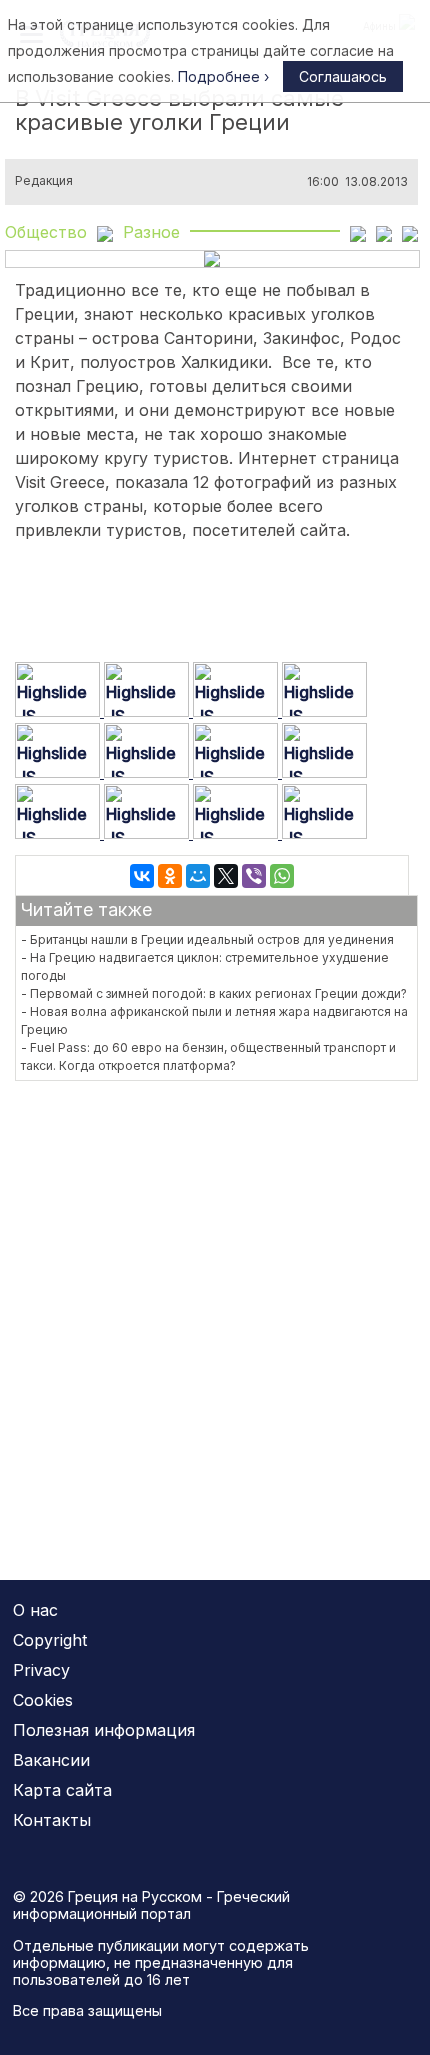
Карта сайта (62, 1790)
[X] (226, 876)
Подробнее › (223, 76)
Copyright (50, 1640)
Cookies (43, 1700)
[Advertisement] (215, 1318)
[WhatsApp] (282, 876)
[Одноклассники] (170, 876)
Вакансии (51, 1760)
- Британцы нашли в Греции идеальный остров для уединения (207, 939)
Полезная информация (104, 1730)
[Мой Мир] (198, 876)
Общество (46, 232)
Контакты (52, 1820)
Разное (151, 232)
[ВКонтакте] (142, 876)
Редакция (44, 181)
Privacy (41, 1670)
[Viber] (254, 876)
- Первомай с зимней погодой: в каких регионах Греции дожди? (214, 993)
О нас (35, 1610)
